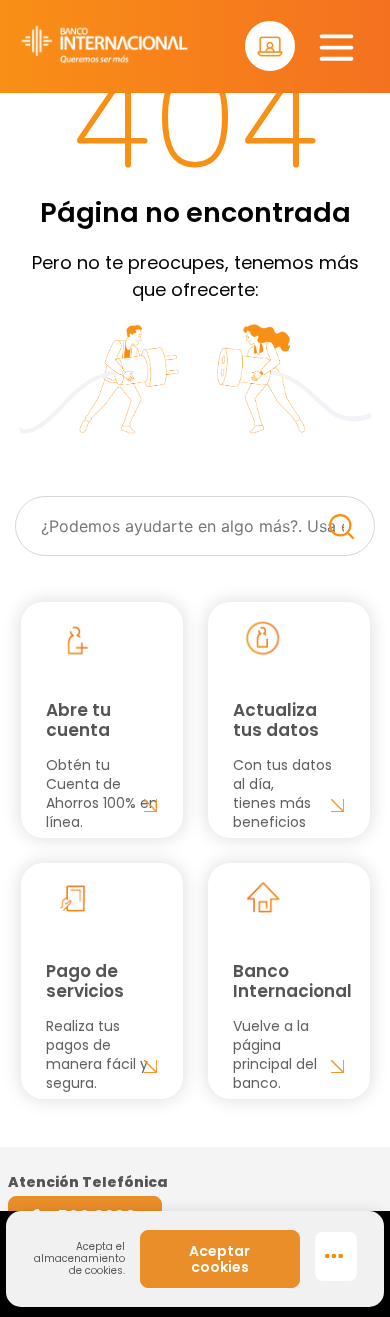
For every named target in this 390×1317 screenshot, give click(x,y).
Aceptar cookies (219, 1259)
